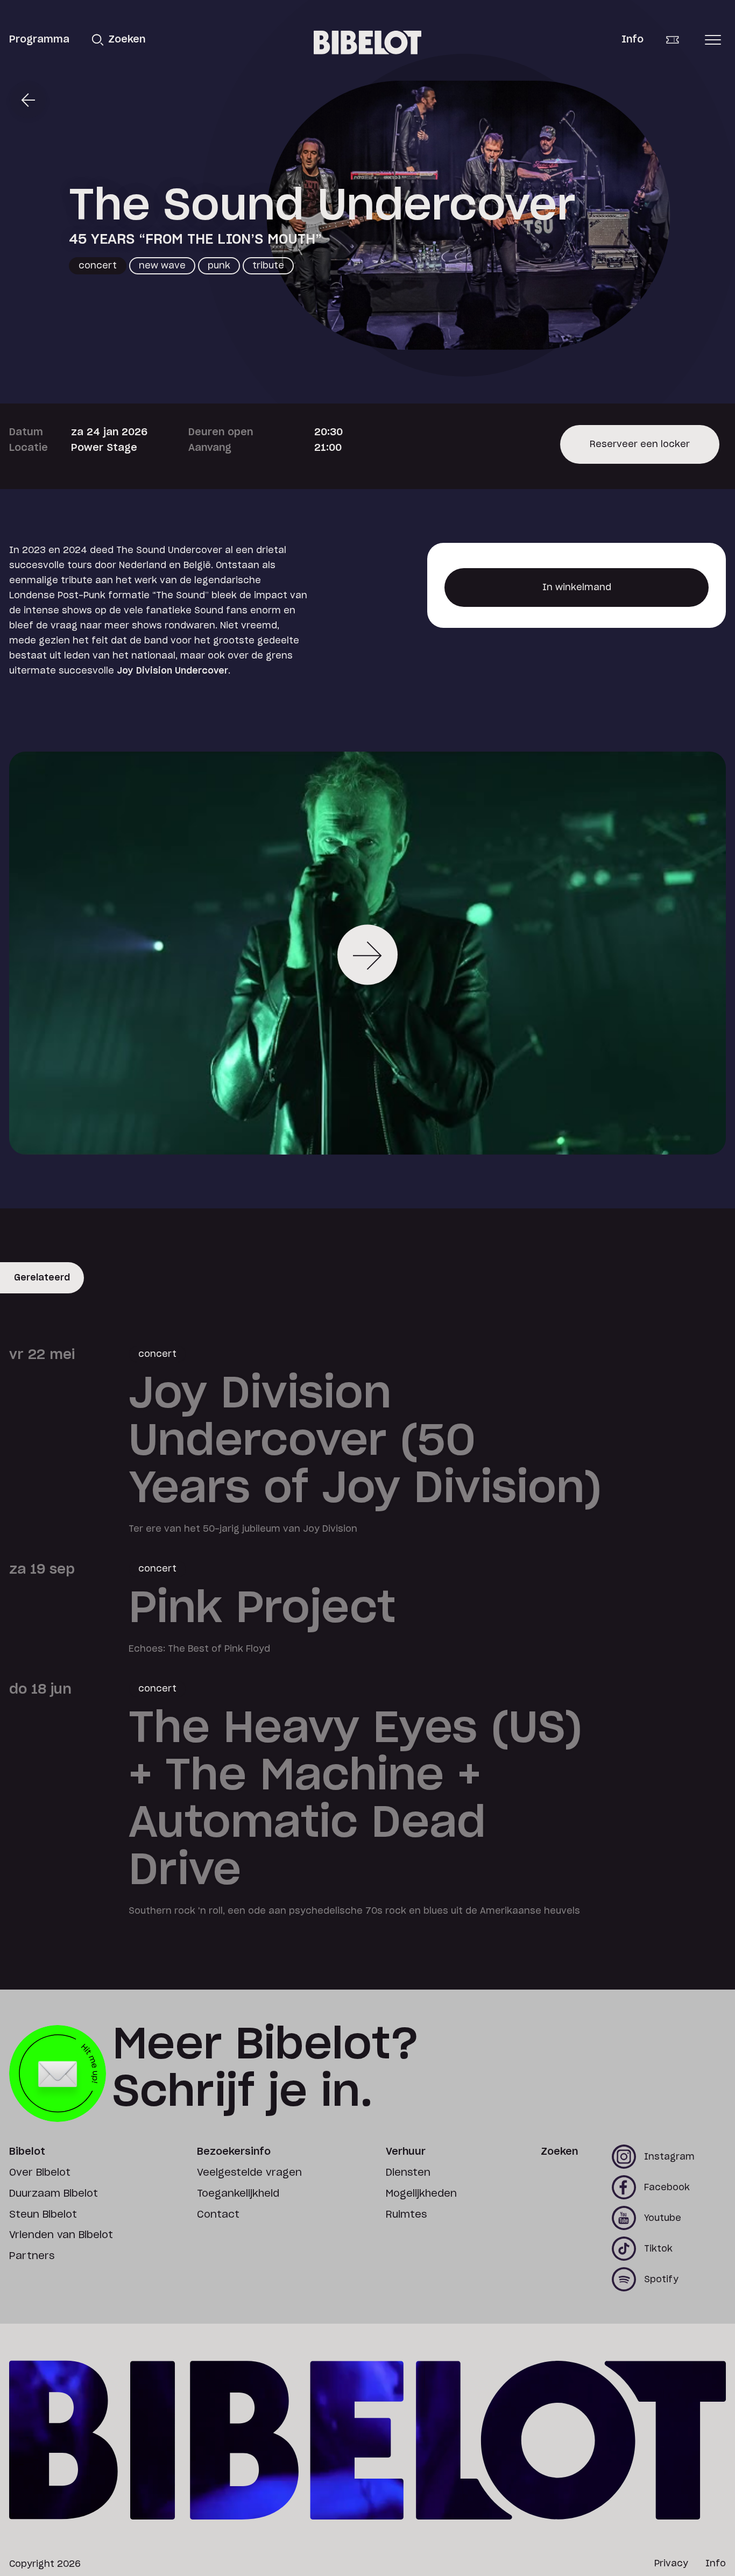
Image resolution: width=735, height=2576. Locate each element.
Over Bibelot (40, 2173)
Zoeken (559, 2152)
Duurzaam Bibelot (54, 2194)
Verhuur (406, 2152)
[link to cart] (680, 40)
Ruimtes (406, 2215)
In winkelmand (577, 595)
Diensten (408, 2173)
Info (632, 40)
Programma (39, 40)
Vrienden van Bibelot (61, 2235)
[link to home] (367, 43)
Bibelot (27, 2152)
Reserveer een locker (640, 452)
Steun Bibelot (43, 2215)
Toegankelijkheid (238, 2194)
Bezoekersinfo (234, 2152)
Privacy (671, 2564)
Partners (32, 2256)
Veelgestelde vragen (249, 2173)
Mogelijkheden (421, 2194)
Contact (218, 2215)
